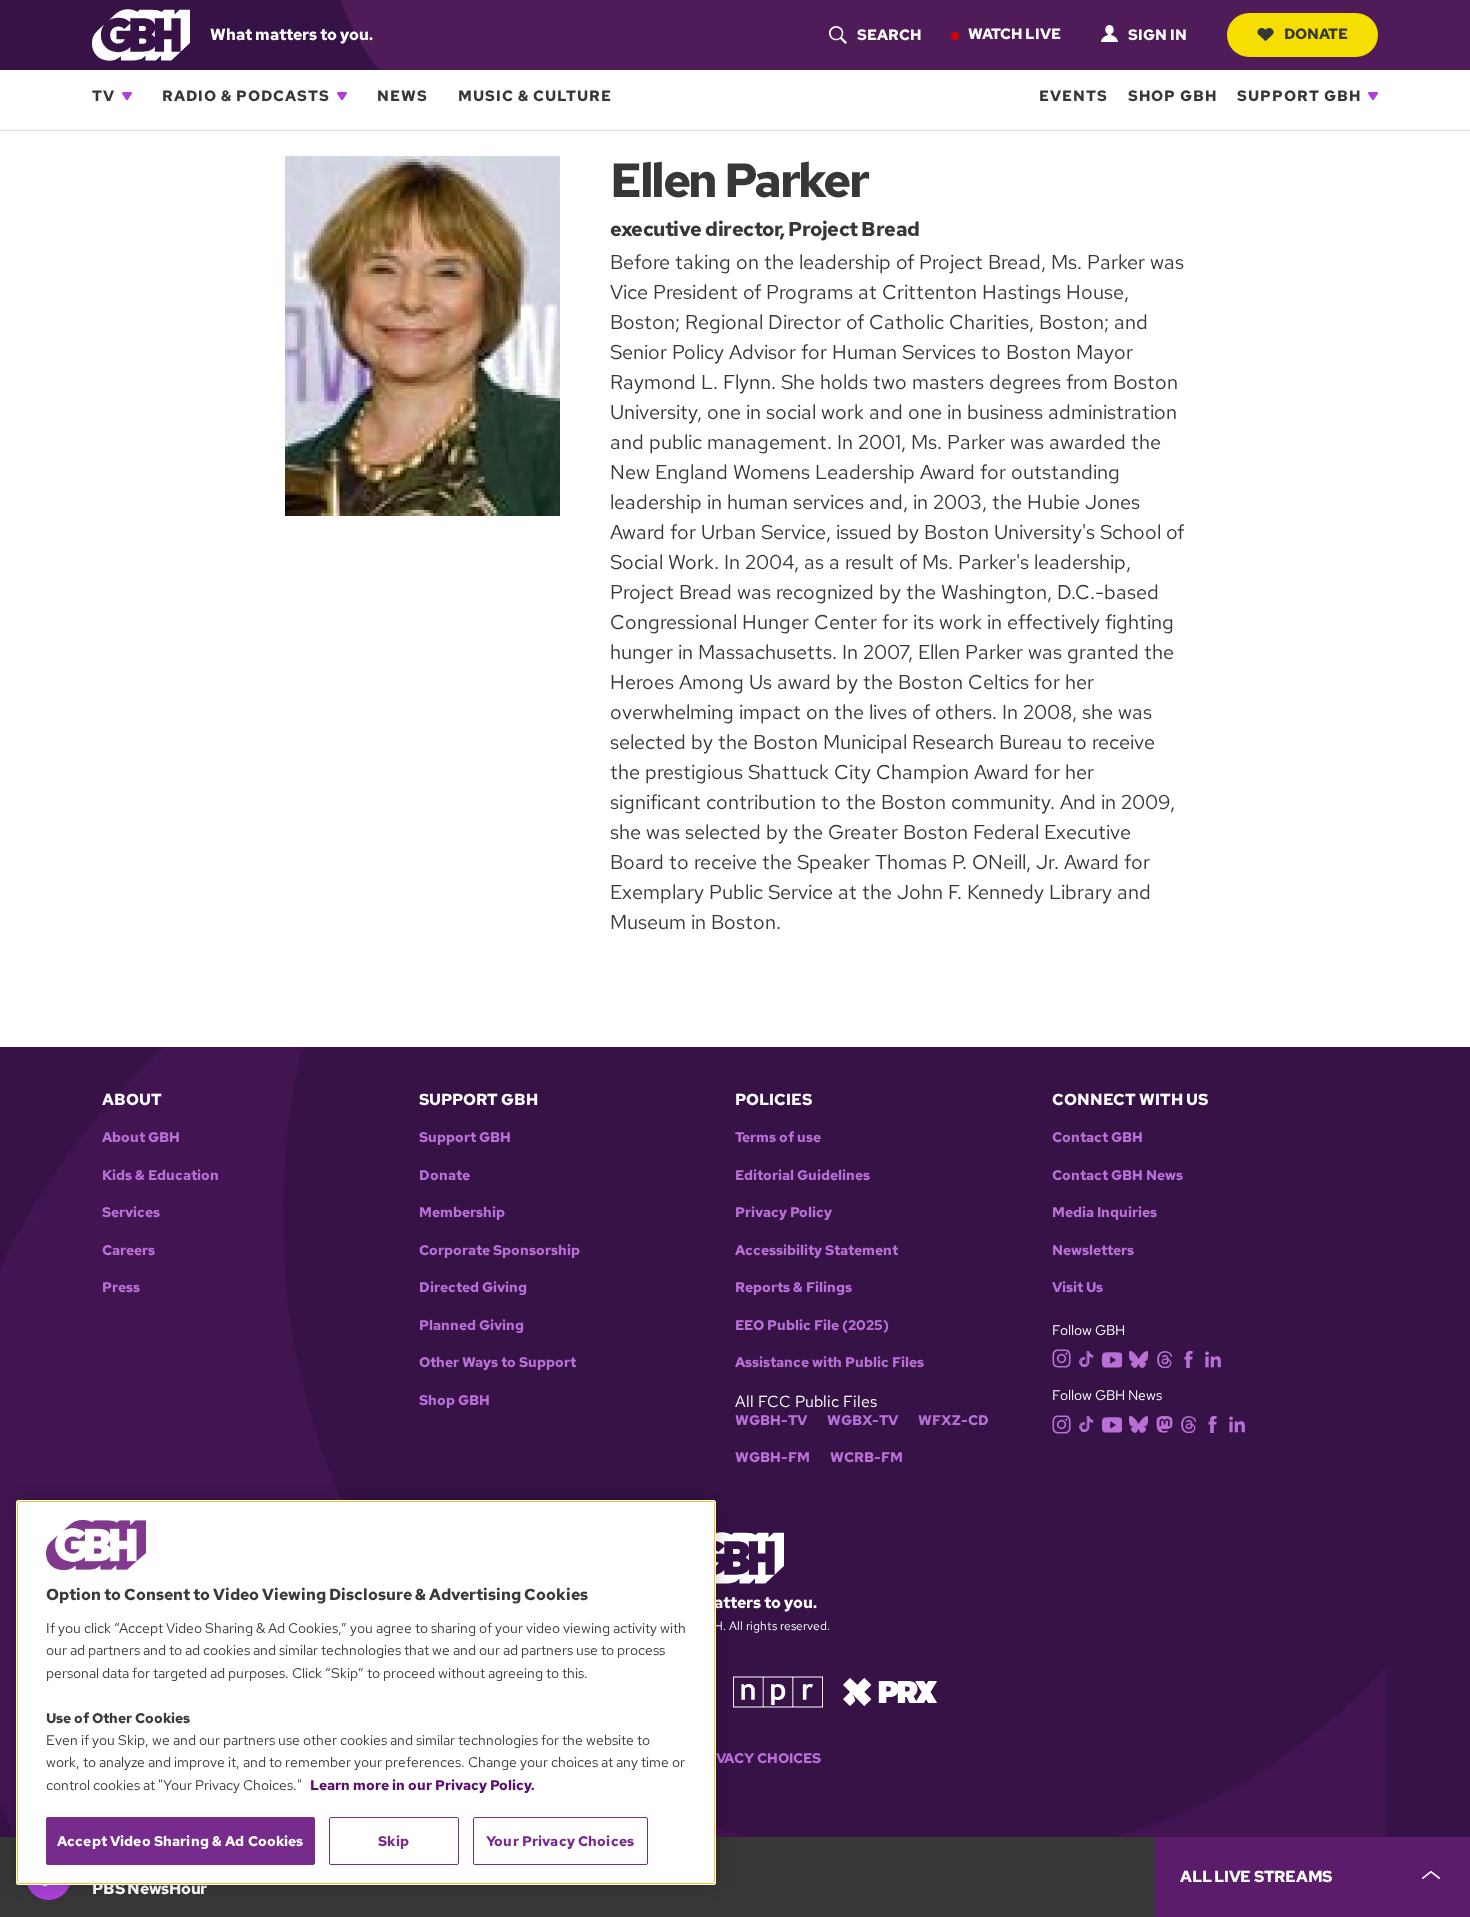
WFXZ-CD (953, 1420)
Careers (128, 1250)
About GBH (141, 1137)
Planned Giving (471, 1325)
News (402, 96)
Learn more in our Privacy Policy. (422, 1785)
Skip (393, 1841)
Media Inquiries (1104, 1212)
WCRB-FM (866, 1457)
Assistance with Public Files (829, 1362)
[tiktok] (1086, 1357)
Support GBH (1299, 96)
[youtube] (1112, 1357)
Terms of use (778, 1137)
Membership (462, 1212)
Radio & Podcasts (246, 96)
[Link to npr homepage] (778, 1690)
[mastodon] (1164, 1423)
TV (103, 96)
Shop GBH (1172, 96)
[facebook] (1188, 1357)
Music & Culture (535, 96)
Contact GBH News (1117, 1175)
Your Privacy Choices (735, 1758)
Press (121, 1287)
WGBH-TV (771, 1420)
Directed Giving (473, 1287)
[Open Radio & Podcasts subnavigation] (342, 96)
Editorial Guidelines (802, 1175)
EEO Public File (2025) (812, 1325)
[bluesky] (1138, 1357)
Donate (1316, 34)
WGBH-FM (772, 1457)
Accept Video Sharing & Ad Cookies (180, 1841)
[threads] (1164, 1357)
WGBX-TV (862, 1420)
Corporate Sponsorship (499, 1250)
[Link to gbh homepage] (141, 33)
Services (131, 1212)
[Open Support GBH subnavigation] (1373, 96)
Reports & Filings (793, 1287)
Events (1073, 96)
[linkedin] (1213, 1357)
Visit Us (1077, 1287)
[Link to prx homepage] (890, 1690)
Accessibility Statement (816, 1250)
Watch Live (1014, 34)
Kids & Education (160, 1175)
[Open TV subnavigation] (127, 96)
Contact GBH (1097, 1137)
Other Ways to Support (497, 1362)
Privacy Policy (783, 1212)
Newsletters (1093, 1250)
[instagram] (1062, 1357)
